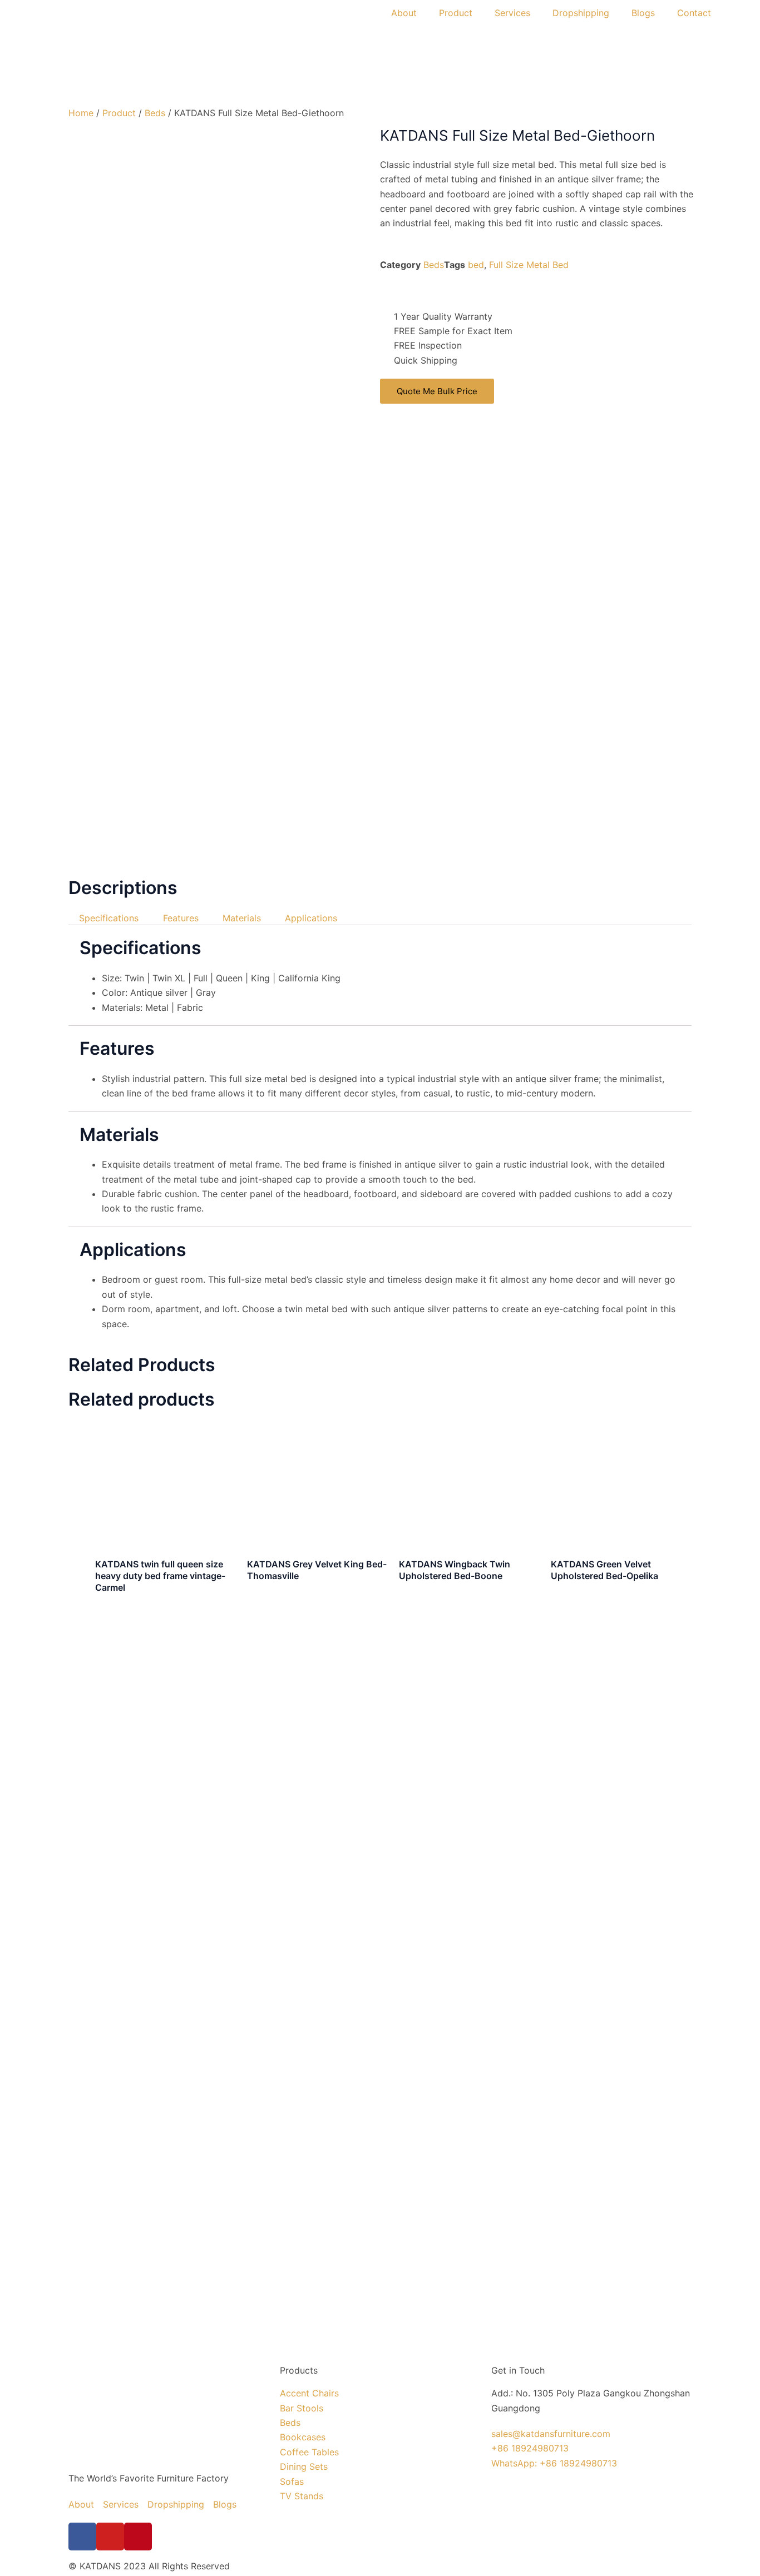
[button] (383, 290)
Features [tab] (181, 918)
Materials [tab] (242, 918)
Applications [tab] (311, 918)
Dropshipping (581, 13)
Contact (694, 13)
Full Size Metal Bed (529, 265)
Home (81, 113)
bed (476, 265)
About (404, 13)
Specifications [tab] (109, 918)
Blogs (643, 13)
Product (456, 13)
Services (512, 13)
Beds (155, 113)
